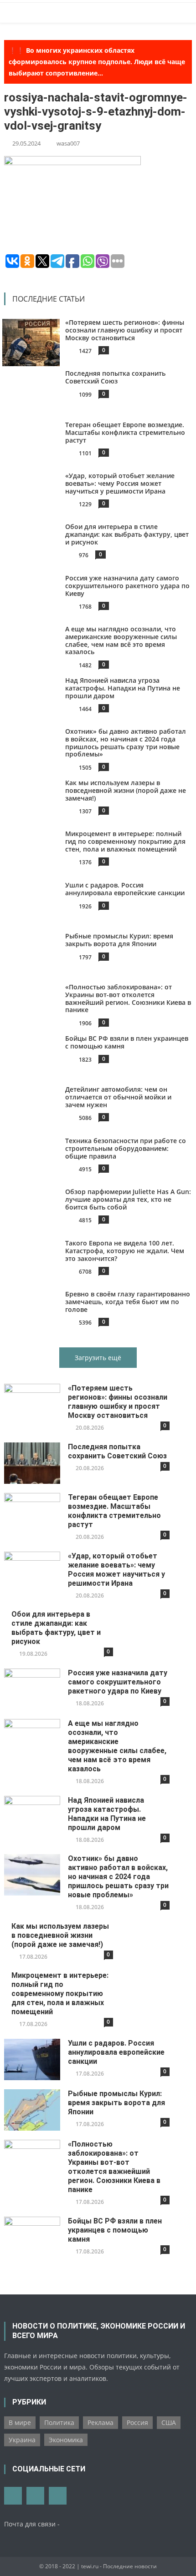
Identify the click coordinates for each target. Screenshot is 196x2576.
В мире (20, 2422)
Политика (59, 2422)
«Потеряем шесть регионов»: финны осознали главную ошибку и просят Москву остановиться (125, 330)
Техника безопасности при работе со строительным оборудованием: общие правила (126, 1148)
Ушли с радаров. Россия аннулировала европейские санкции (125, 889)
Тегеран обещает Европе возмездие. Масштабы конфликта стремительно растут (125, 432)
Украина (22, 2440)
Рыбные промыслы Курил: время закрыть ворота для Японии (119, 940)
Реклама (101, 2422)
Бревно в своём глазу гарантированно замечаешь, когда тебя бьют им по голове (128, 1302)
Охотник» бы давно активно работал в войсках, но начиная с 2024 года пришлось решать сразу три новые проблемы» (126, 743)
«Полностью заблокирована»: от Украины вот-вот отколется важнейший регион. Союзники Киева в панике (128, 998)
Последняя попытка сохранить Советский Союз (115, 377)
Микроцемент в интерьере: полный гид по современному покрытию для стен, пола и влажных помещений (125, 841)
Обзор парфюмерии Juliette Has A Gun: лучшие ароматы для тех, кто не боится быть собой (128, 1199)
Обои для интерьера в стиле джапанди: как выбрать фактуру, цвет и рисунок (127, 534)
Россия (137, 2422)
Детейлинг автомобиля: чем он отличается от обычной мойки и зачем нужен (118, 1097)
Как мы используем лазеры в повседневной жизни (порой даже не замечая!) (126, 790)
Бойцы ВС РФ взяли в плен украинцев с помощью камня (127, 1042)
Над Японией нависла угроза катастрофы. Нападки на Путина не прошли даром (123, 688)
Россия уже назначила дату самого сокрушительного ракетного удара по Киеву (127, 586)
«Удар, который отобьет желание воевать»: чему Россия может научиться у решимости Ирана (120, 483)
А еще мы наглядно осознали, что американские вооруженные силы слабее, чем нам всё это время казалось (121, 640)
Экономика (66, 2440)
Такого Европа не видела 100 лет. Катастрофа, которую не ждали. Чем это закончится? (125, 1251)
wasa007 (68, 143)
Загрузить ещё (98, 1358)
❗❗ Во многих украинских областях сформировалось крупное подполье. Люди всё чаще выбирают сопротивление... (97, 62)
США (169, 2422)
